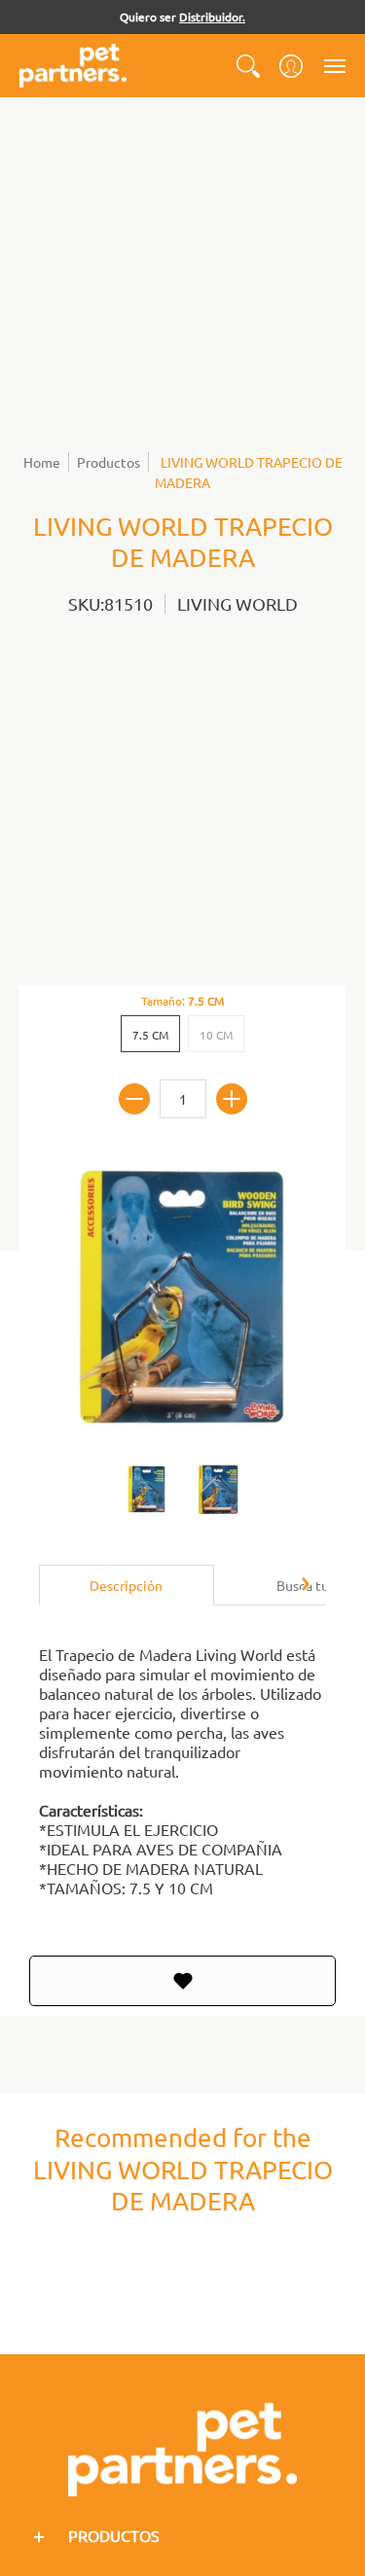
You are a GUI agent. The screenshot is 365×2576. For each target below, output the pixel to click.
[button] (248, 66)
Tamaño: (182, 1001)
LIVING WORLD (237, 603)
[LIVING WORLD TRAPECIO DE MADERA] (147, 1490)
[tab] (127, 1585)
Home (42, 462)
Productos (109, 462)
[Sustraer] (134, 1099)
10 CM (216, 1035)
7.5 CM (150, 1035)
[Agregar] (232, 1099)
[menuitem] (248, 66)
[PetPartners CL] (73, 66)
